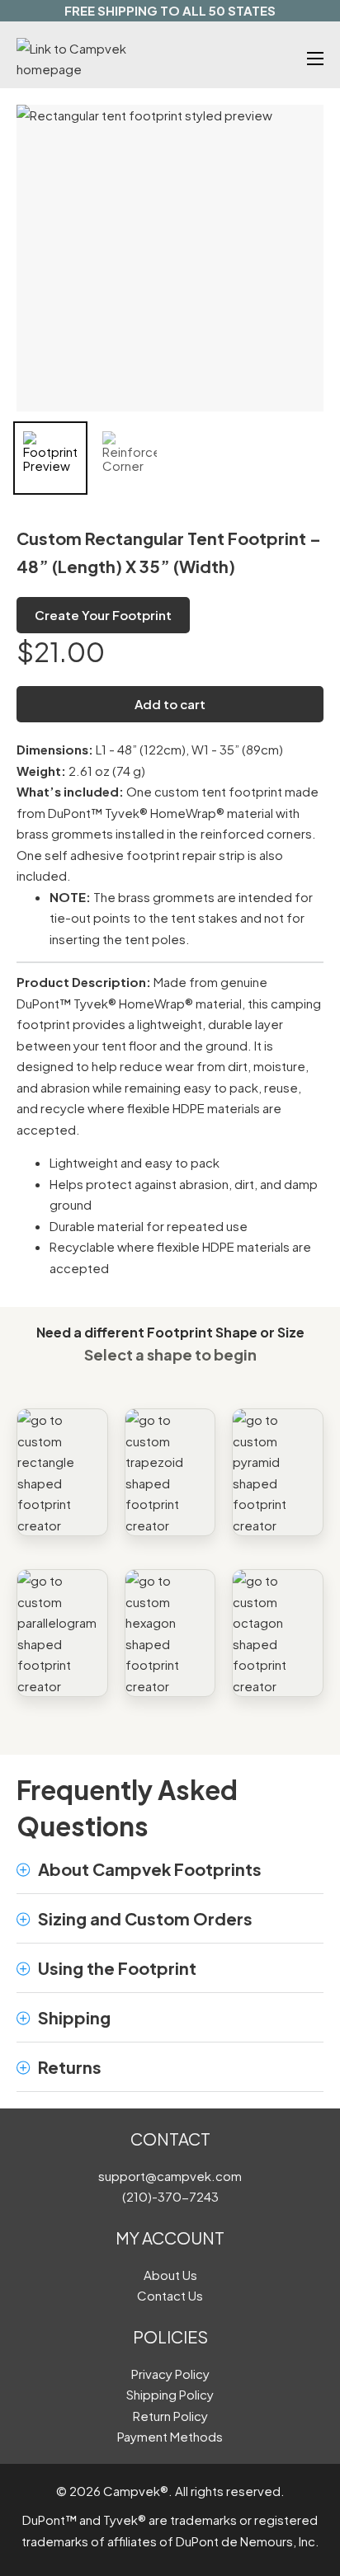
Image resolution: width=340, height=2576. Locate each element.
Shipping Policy (170, 2394)
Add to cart (170, 704)
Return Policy (170, 2416)
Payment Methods (170, 2436)
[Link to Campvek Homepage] (93, 59)
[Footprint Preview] (50, 458)
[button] (170, 1869)
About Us (170, 2275)
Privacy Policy (170, 2374)
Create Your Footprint (103, 615)
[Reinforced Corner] (130, 458)
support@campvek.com (170, 2176)
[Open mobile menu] (315, 59)
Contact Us (170, 2295)
